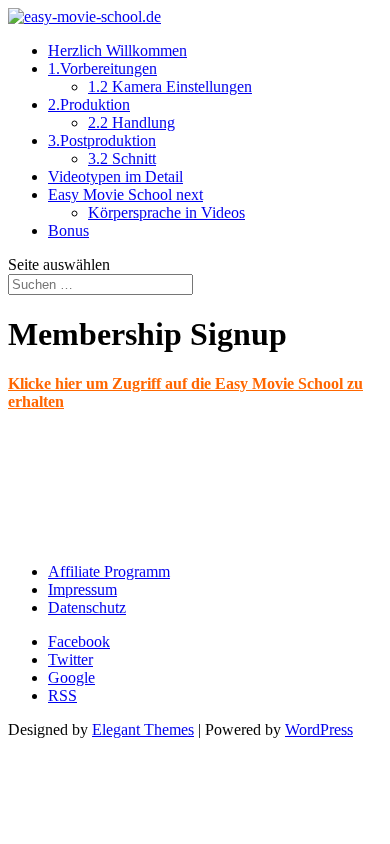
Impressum (82, 589)
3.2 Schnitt (122, 158)
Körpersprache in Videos (166, 212)
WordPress (319, 729)
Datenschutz (87, 607)
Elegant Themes (143, 729)
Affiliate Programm (109, 571)
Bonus (68, 230)
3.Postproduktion (102, 140)
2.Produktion (89, 104)
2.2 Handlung (131, 122)
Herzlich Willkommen (117, 50)
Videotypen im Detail (115, 176)
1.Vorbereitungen (102, 68)
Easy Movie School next (125, 194)
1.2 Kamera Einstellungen (170, 86)
